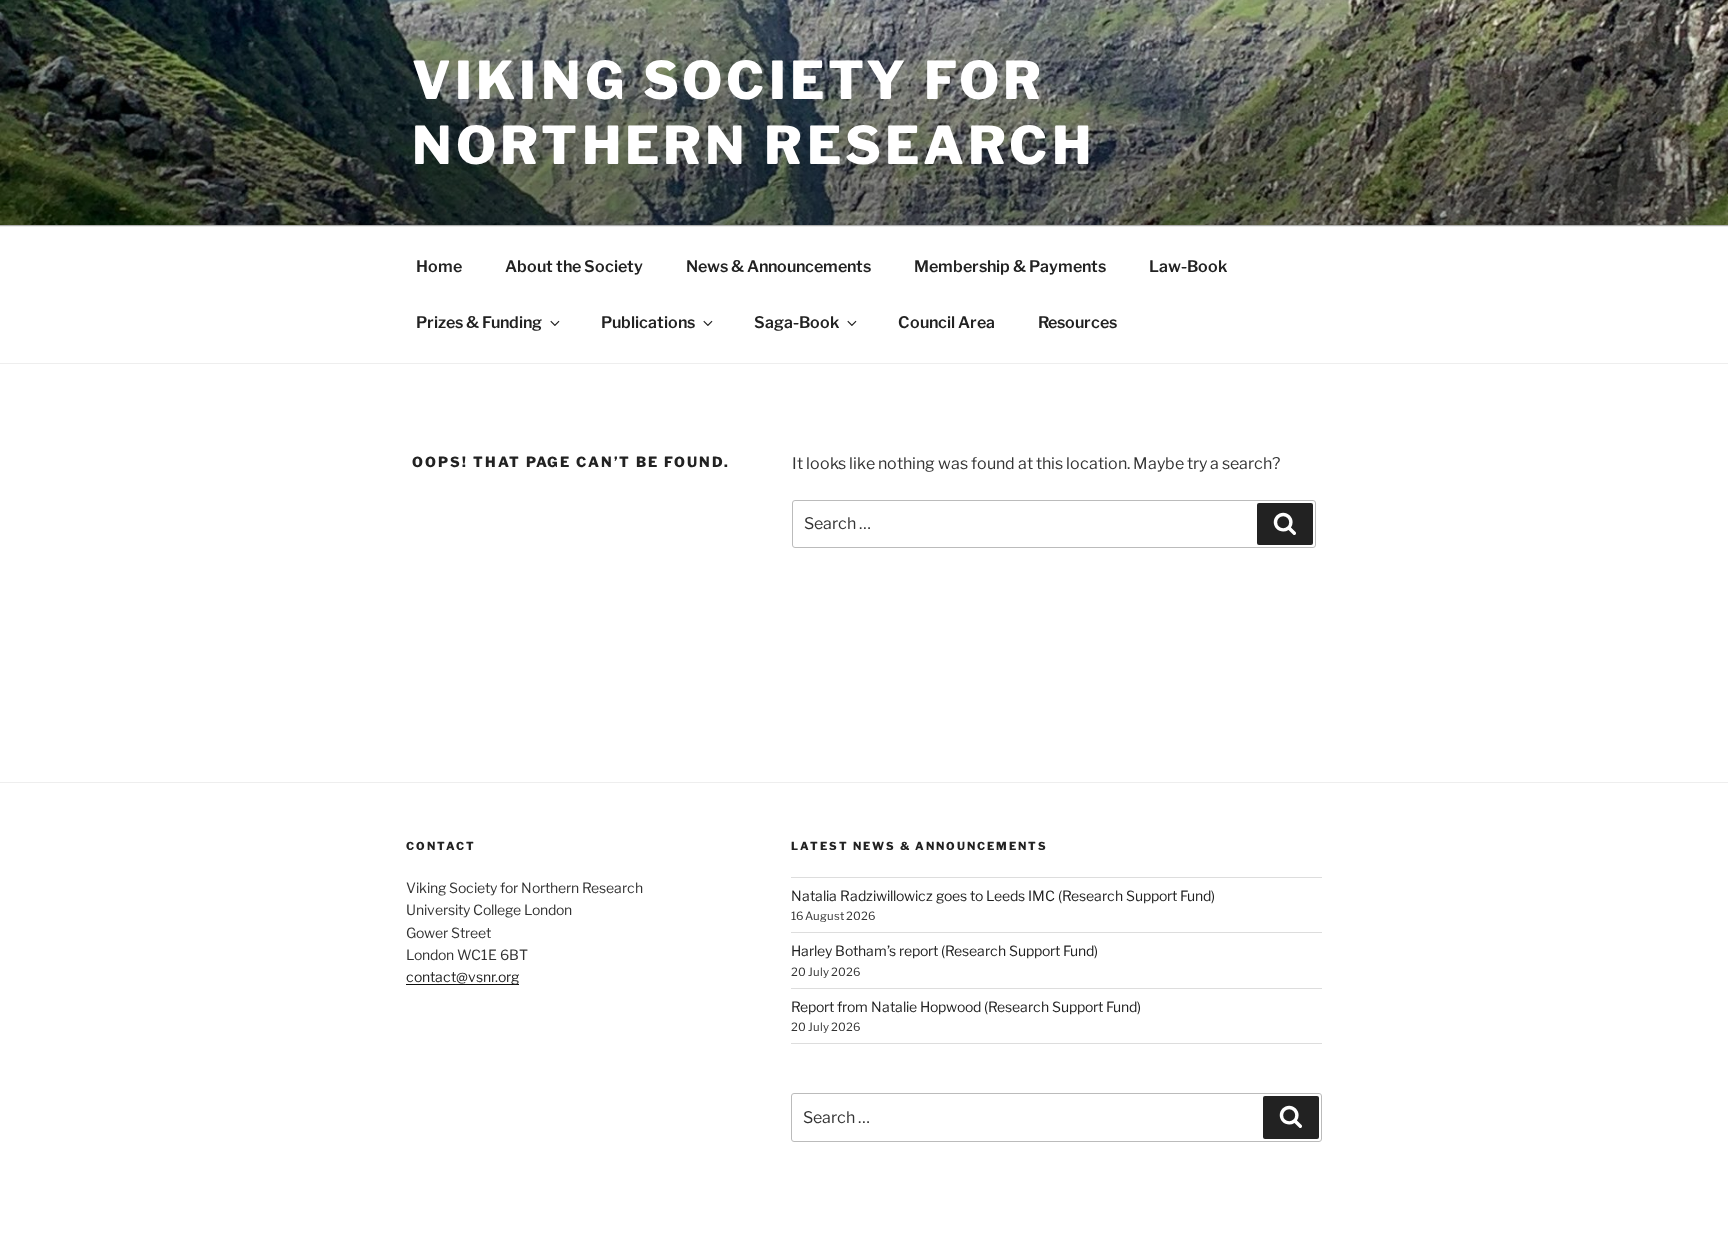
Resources (1077, 322)
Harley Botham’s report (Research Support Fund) (944, 950)
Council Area (946, 322)
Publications (648, 322)
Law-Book (1188, 266)
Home (439, 266)
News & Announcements (778, 266)
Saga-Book (796, 322)
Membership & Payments (1010, 266)
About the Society (574, 266)
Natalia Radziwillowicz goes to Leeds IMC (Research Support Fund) (1003, 895)
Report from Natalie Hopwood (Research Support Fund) (966, 1006)
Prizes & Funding (479, 322)
